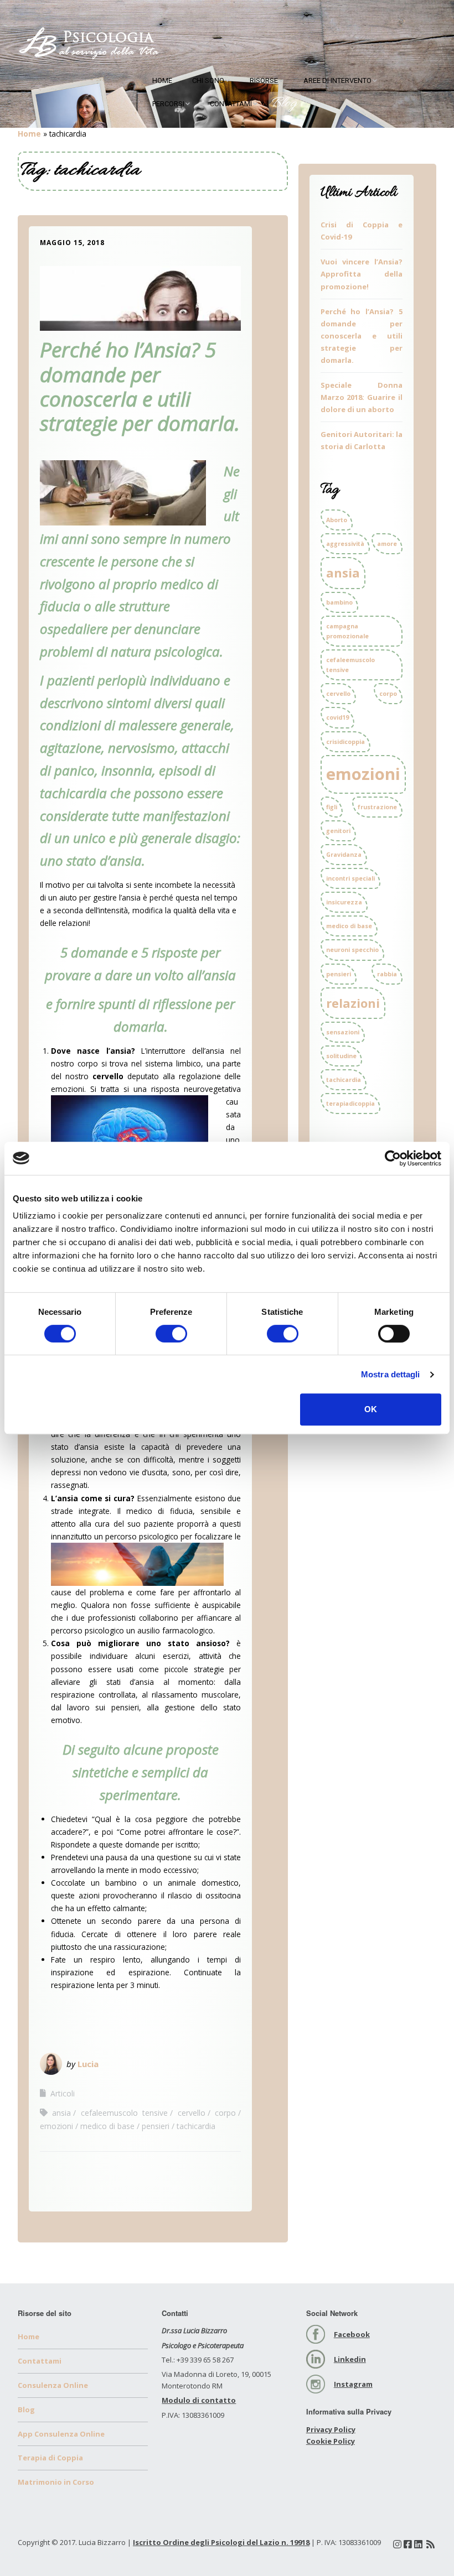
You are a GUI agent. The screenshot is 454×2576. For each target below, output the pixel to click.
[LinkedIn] (418, 2544)
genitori (338, 831)
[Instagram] (397, 2544)
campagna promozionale (347, 631)
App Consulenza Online (61, 2434)
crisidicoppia (345, 742)
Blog (284, 104)
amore (387, 544)
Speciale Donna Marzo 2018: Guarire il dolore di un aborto (362, 397)
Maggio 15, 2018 (72, 243)
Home (162, 80)
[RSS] (430, 2544)
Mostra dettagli (391, 1374)
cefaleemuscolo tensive (125, 2113)
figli (332, 807)
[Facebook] (408, 2544)
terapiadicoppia (350, 1104)
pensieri (156, 2126)
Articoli (63, 2093)
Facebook (352, 2334)
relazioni (353, 1003)
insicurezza (344, 902)
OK (371, 1409)
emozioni (56, 2126)
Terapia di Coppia (50, 2458)
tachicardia (196, 2126)
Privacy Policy (331, 2429)
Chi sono (208, 80)
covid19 (337, 717)
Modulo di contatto (199, 2400)
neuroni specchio (352, 950)
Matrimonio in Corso (56, 2482)
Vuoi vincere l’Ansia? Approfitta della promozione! (362, 274)
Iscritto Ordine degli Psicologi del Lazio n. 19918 (221, 2542)
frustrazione (377, 807)
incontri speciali (350, 878)
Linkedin (350, 2359)
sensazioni (343, 1032)
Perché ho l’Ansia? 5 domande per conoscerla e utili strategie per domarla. (140, 386)
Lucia (88, 2064)
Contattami (231, 104)
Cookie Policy (331, 2441)
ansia (61, 2113)
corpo (225, 2113)
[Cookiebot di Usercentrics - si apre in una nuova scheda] (393, 1158)
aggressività (345, 544)
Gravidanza (344, 855)
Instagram (353, 2384)
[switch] (171, 1334)
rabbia (387, 974)
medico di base (107, 2126)
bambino (339, 602)
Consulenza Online (53, 2385)
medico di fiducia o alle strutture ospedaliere (129, 607)
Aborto (337, 520)
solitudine (341, 1056)
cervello (192, 2113)
